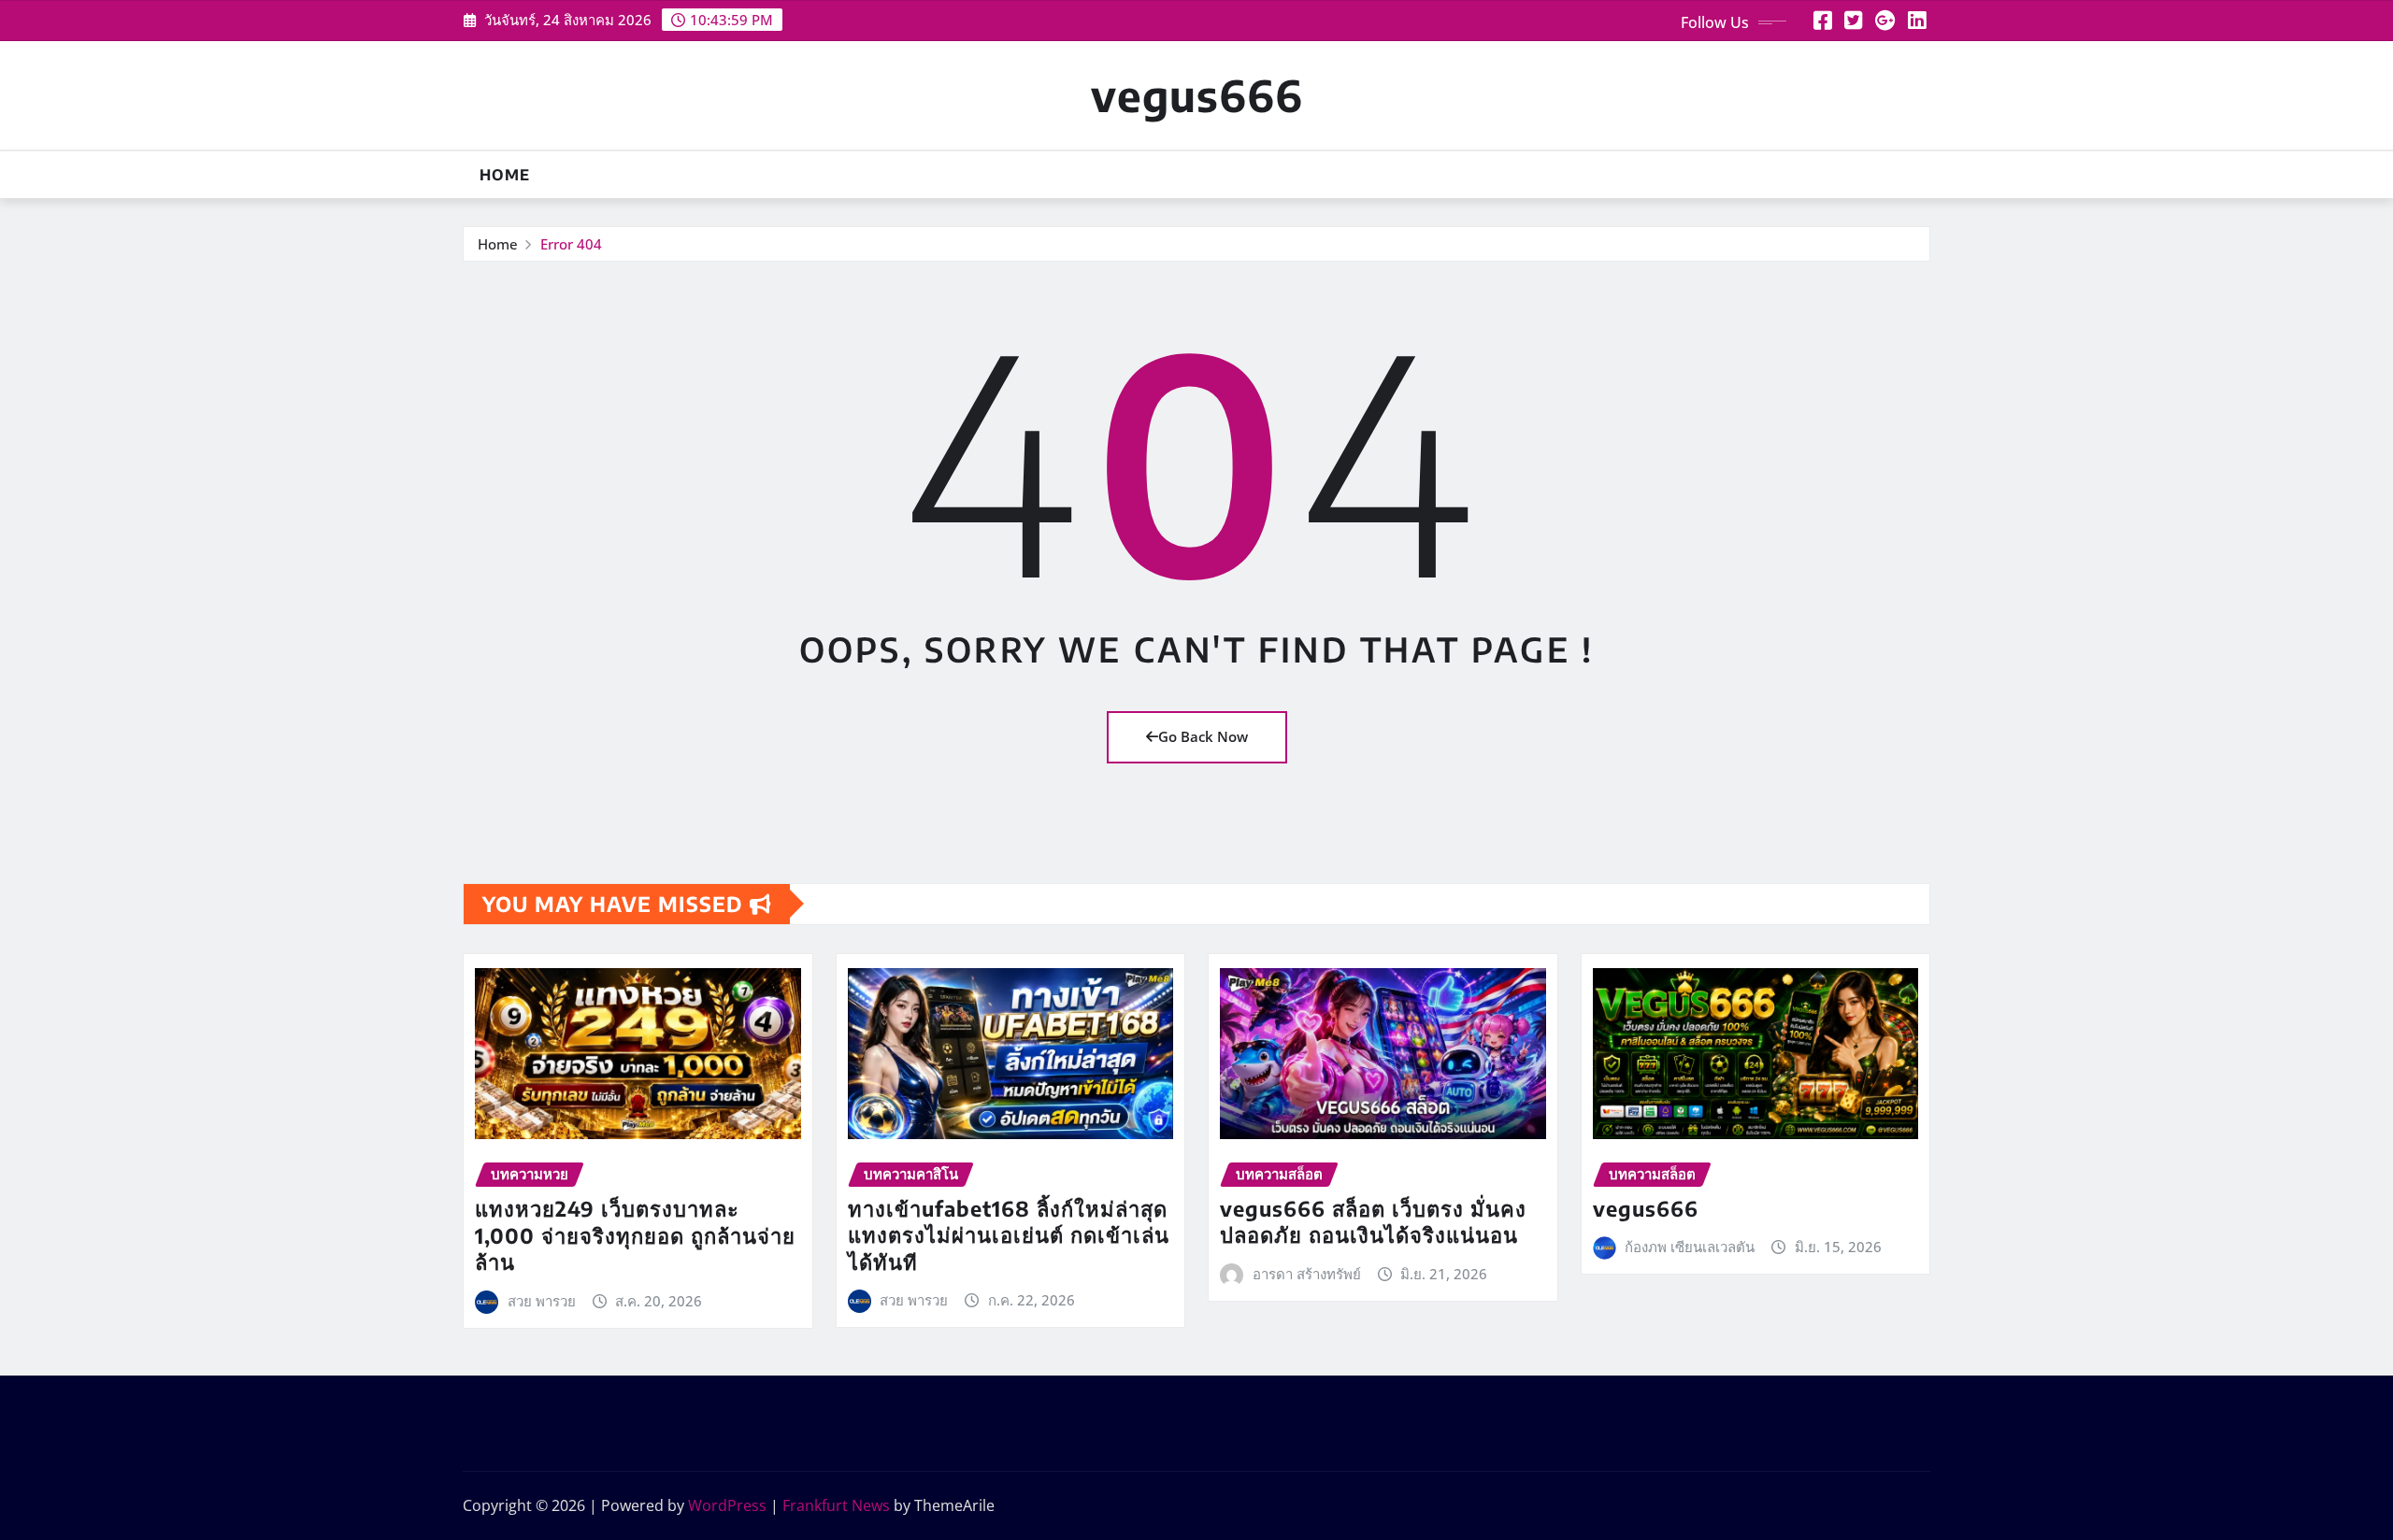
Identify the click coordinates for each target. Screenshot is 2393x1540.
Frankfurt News (836, 1505)
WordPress (727, 1505)
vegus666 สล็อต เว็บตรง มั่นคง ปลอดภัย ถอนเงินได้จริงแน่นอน (1373, 1222)
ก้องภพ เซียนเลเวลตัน (1690, 1247)
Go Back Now (1203, 736)
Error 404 (571, 244)
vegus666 (1197, 95)
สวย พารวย (542, 1301)
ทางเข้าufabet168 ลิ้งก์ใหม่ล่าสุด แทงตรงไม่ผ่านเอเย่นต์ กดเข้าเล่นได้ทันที (1009, 1235)
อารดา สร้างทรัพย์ (1307, 1274)
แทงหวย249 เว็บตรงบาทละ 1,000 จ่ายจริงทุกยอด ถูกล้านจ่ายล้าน (635, 1235)
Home (505, 175)
